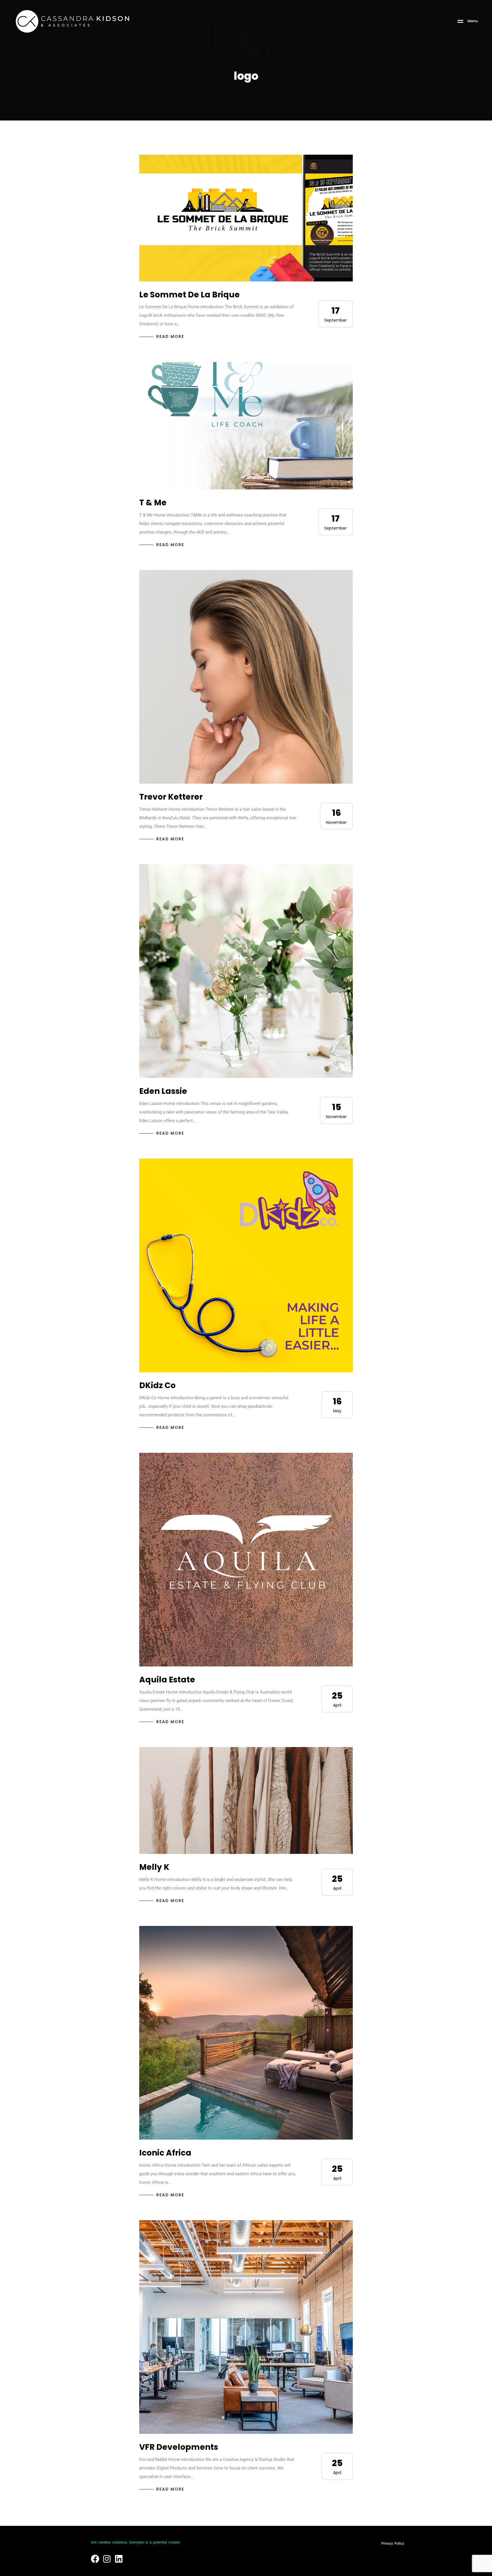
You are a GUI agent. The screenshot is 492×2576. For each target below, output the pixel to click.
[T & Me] (246, 426)
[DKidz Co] (246, 1265)
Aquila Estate (167, 1680)
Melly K (154, 1867)
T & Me (153, 503)
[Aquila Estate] (246, 1560)
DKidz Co (157, 1385)
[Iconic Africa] (246, 2033)
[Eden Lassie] (246, 971)
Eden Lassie (163, 1091)
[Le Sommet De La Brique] (246, 218)
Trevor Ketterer (171, 797)
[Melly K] (246, 1800)
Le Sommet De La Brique (189, 295)
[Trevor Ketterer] (246, 677)
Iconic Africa (165, 2153)
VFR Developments (179, 2447)
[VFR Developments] (246, 2327)
